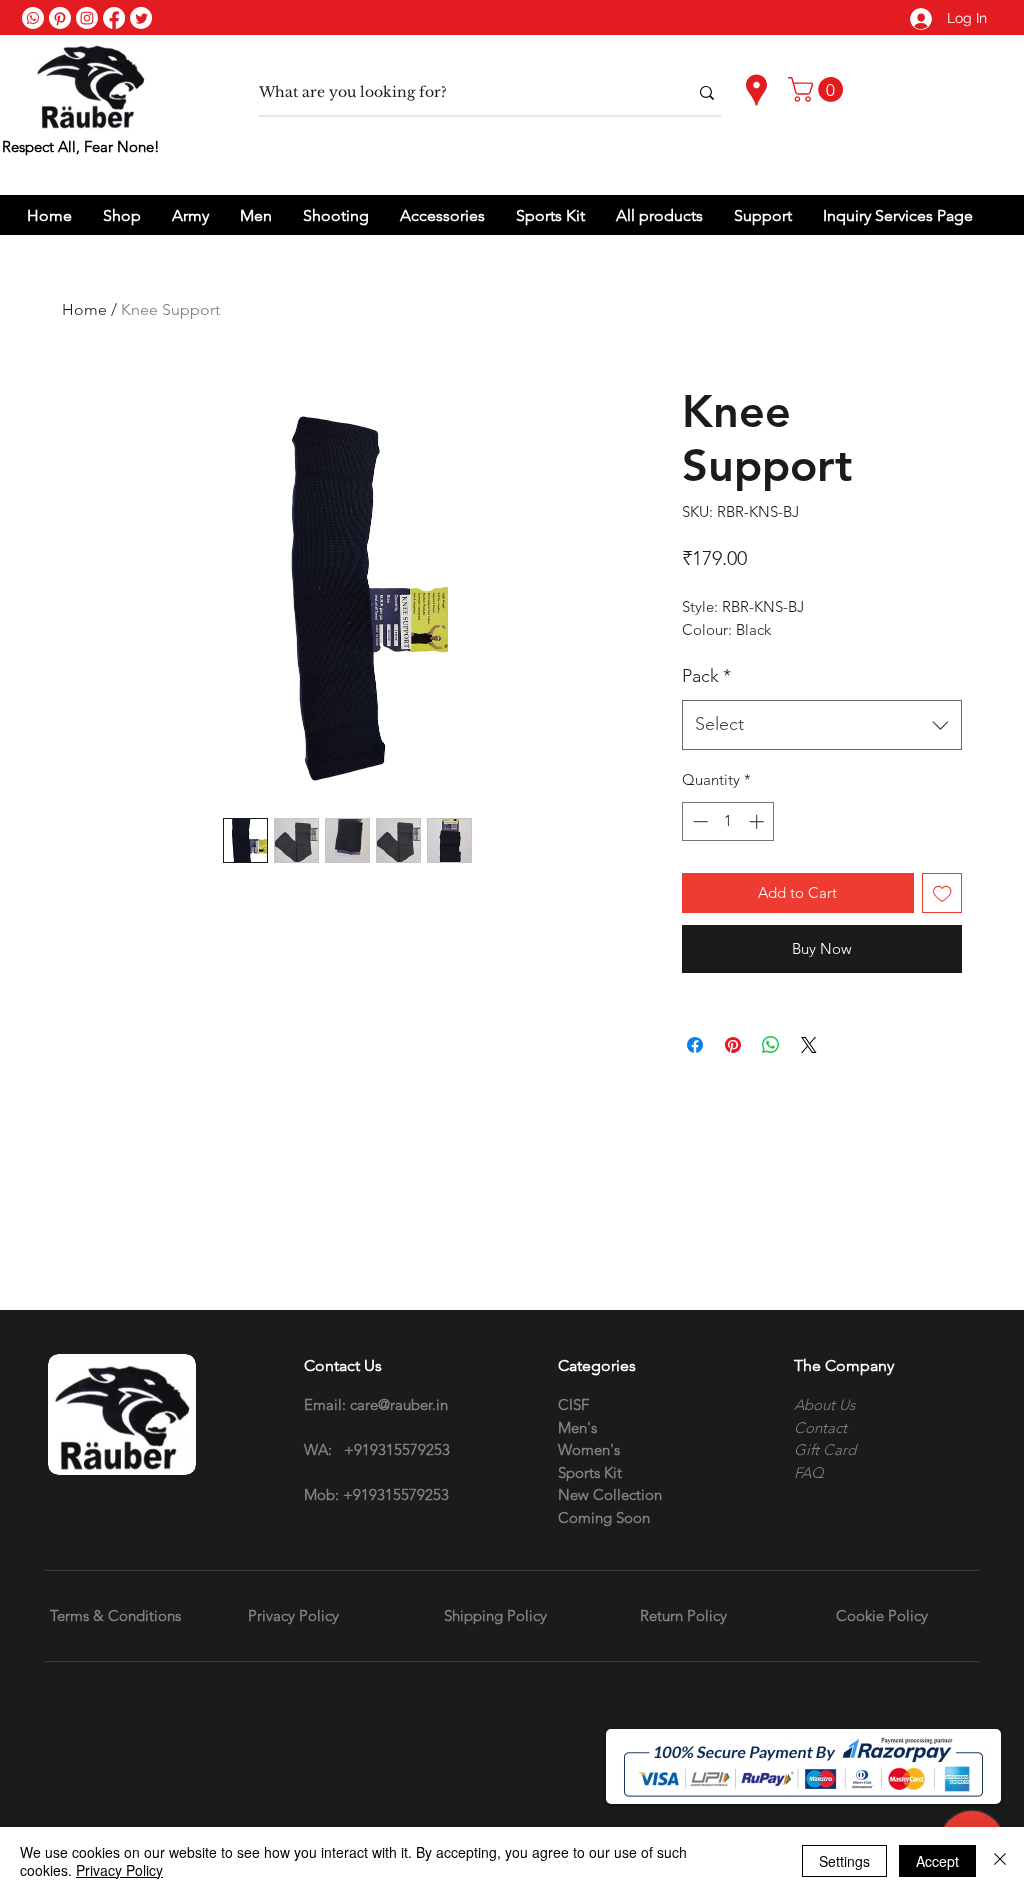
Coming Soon (604, 1517)
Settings (844, 1861)
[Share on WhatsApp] (771, 1045)
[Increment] (758, 821)
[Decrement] (698, 821)
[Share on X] (809, 1045)
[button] (818, 89)
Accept (937, 1861)
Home (84, 309)
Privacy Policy (119, 1870)
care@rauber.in (399, 1404)
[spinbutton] (728, 821)
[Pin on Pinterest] (733, 1045)
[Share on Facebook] (695, 1045)
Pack (706, 676)
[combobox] (822, 725)
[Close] (1000, 1861)
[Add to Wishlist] (942, 893)
